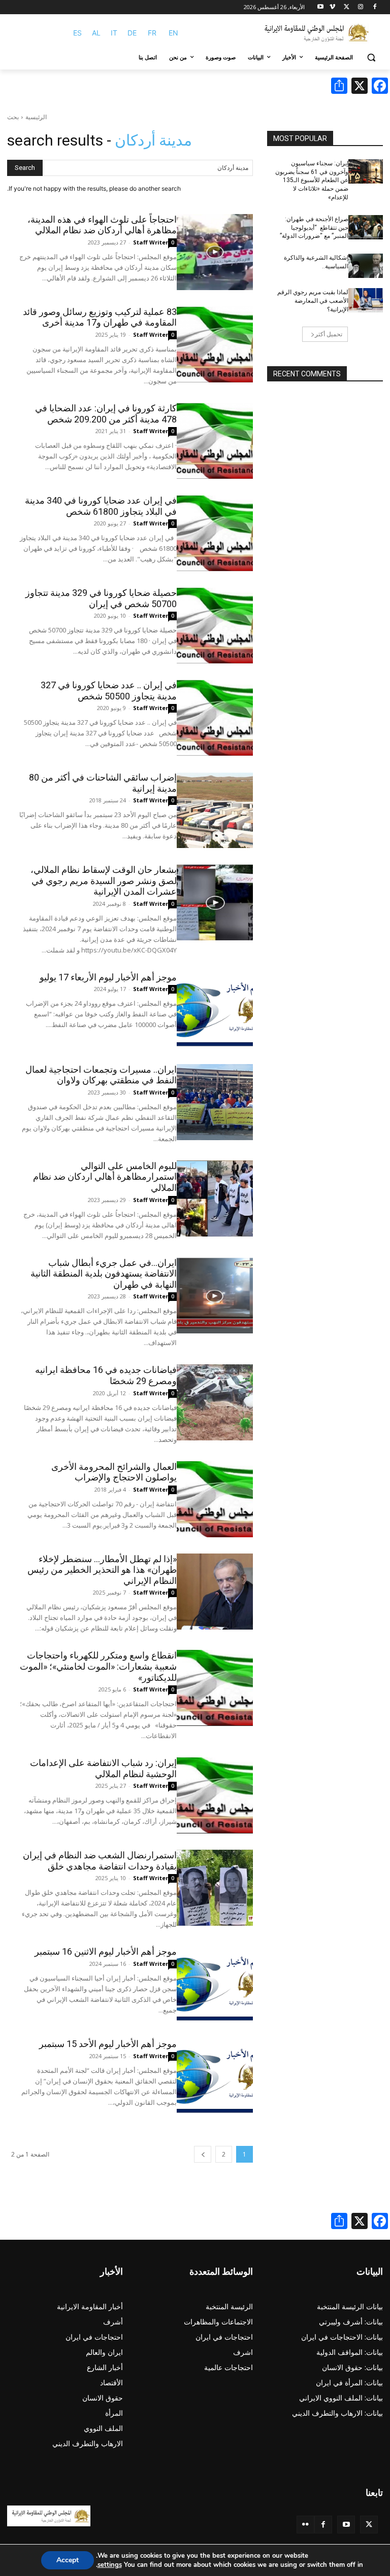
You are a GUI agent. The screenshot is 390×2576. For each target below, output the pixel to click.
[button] (371, 58)
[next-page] (203, 2154)
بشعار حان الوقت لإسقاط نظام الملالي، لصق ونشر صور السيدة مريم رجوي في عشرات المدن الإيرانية (104, 880)
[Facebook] (375, 7)
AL (96, 33)
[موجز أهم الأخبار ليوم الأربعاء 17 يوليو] (215, 1010)
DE (132, 33)
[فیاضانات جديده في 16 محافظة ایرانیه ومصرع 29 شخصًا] (215, 1402)
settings (110, 2565)
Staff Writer (151, 242)
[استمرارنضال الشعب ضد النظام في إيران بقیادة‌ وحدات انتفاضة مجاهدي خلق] (215, 1888)
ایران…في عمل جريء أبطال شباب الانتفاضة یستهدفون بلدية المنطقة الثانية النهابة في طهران (104, 1274)
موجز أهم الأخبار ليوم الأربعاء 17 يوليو (108, 977)
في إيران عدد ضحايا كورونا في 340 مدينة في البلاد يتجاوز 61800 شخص (101, 506)
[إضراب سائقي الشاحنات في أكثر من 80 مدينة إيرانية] (215, 810)
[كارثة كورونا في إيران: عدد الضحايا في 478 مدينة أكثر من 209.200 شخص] (215, 441)
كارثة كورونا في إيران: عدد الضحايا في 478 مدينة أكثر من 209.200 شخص (106, 414)
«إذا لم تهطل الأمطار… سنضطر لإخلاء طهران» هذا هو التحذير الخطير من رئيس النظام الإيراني (102, 1570)
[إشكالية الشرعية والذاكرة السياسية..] (366, 266)
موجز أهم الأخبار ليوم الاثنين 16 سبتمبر (106, 1951)
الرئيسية (36, 117)
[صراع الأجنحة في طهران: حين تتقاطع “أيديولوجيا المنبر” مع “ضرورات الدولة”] (366, 227)
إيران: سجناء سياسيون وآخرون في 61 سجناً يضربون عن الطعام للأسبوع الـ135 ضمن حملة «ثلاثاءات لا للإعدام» (312, 180)
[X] (347, 7)
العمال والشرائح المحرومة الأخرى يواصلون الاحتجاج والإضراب (114, 1472)
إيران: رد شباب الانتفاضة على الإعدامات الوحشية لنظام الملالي (103, 1768)
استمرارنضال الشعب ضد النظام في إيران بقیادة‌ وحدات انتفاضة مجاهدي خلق (100, 1861)
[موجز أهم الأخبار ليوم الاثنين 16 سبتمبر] (215, 1984)
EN (173, 33)
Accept (68, 2560)
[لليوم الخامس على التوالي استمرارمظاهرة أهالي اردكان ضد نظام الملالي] (215, 1198)
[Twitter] (369, 2525)
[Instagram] (360, 7)
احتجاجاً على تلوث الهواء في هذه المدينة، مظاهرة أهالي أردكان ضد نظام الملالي (102, 225)
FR (152, 33)
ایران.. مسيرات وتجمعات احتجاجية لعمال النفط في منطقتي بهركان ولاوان (101, 1075)
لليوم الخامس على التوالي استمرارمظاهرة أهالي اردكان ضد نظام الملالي (105, 1177)
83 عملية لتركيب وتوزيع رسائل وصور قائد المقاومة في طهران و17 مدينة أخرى (100, 317)
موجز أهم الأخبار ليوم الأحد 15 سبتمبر (108, 2044)
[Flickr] (305, 2525)
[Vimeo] (332, 7)
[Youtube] (321, 7)
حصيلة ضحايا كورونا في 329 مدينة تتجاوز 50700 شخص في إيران (101, 598)
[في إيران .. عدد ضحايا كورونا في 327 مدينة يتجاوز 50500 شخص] (215, 718)
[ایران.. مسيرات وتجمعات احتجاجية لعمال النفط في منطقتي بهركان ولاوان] (215, 1102)
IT (114, 33)
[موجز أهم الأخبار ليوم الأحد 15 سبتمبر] (215, 2076)
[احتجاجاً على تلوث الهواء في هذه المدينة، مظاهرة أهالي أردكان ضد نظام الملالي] (215, 252)
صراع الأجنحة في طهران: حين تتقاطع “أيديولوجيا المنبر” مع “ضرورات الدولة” (314, 228)
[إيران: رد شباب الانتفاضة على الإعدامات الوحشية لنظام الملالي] (215, 1795)
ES (77, 33)
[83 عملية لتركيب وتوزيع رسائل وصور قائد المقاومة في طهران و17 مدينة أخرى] (215, 344)
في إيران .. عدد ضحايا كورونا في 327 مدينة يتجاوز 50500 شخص (109, 691)
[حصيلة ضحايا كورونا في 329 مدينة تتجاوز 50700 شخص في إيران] (215, 625)
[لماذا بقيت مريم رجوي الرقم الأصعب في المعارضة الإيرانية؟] (366, 300)
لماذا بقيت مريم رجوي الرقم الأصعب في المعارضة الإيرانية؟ (313, 301)
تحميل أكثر (329, 334)
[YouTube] (346, 2525)
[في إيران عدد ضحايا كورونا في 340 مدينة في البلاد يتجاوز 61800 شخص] (215, 533)
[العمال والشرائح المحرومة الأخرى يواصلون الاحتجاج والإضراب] (215, 1499)
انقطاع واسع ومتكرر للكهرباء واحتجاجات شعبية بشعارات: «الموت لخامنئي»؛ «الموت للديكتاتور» (98, 1666)
